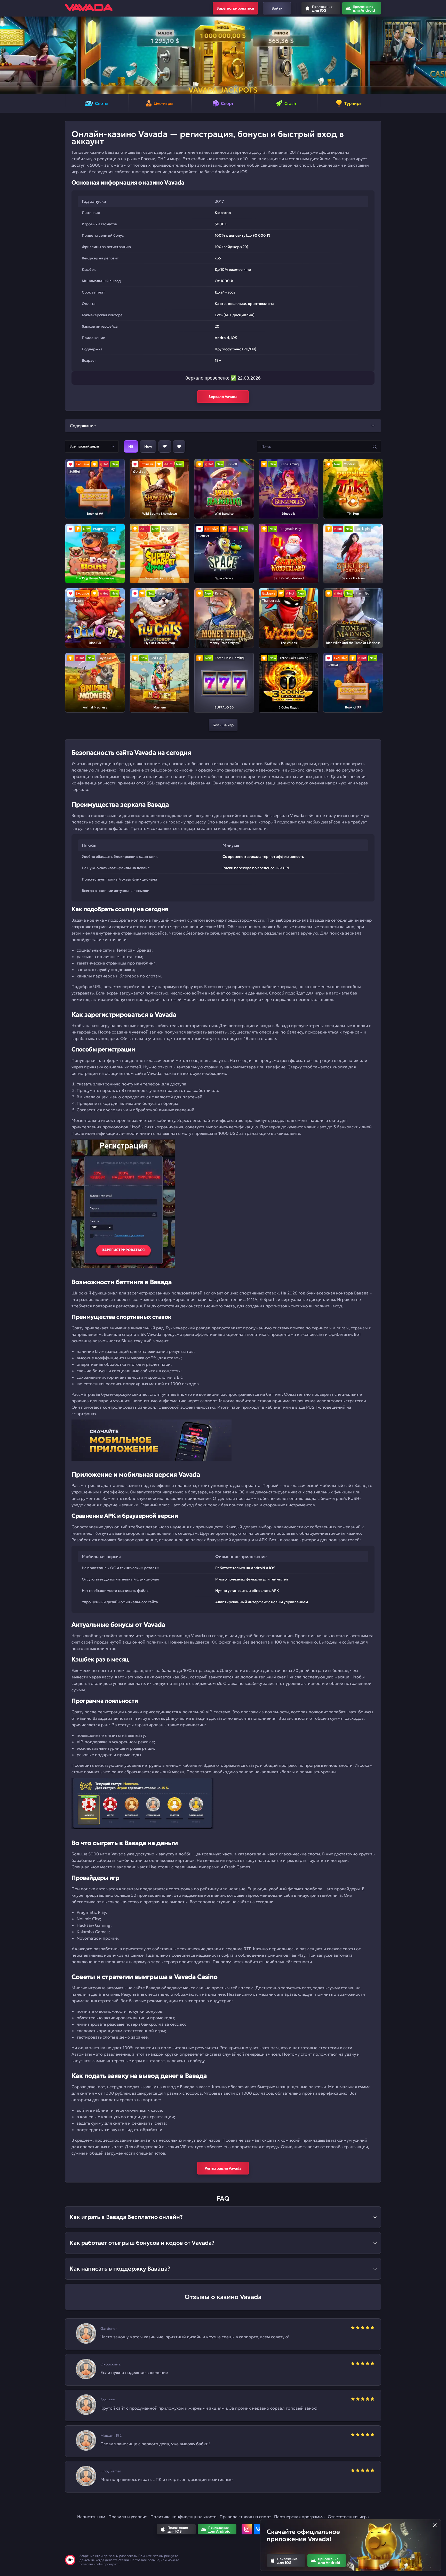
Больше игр (223, 725)
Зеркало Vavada (223, 397)
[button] (6, 55)
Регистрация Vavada (223, 2168)
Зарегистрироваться (235, 8)
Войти (277, 8)
